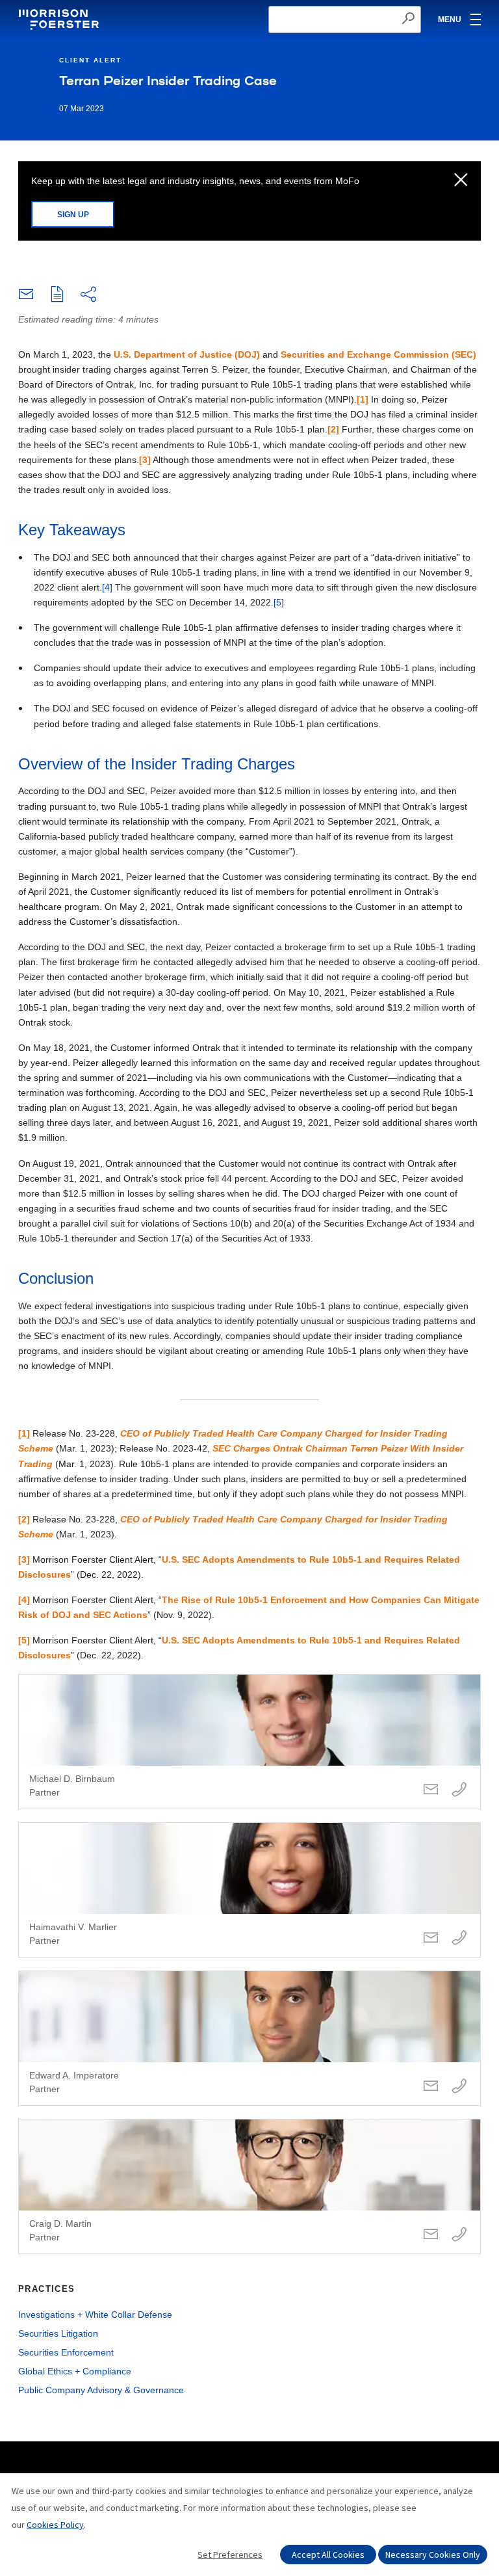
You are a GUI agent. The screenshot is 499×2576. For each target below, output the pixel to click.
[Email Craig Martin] (431, 2235)
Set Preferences (230, 2555)
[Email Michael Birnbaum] (431, 1790)
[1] (363, 399)
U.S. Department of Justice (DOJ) (187, 354)
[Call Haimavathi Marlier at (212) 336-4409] (459, 1938)
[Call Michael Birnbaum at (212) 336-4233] (459, 1790)
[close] (461, 181)
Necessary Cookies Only (433, 2555)
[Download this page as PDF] (57, 295)
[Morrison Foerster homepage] (61, 20)
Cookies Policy (55, 2525)
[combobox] (345, 20)
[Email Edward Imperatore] (431, 2087)
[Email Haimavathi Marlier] (431, 1938)
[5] (279, 602)
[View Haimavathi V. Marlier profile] (249, 1890)
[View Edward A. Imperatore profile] (249, 2038)
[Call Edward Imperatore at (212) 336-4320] (459, 2087)
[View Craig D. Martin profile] (249, 2186)
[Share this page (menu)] (88, 295)
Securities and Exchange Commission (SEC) (378, 354)
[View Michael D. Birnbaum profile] (249, 1742)
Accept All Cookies (328, 2555)
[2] (333, 429)
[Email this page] (26, 297)
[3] (145, 460)
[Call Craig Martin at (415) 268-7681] (459, 2235)
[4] (107, 587)
